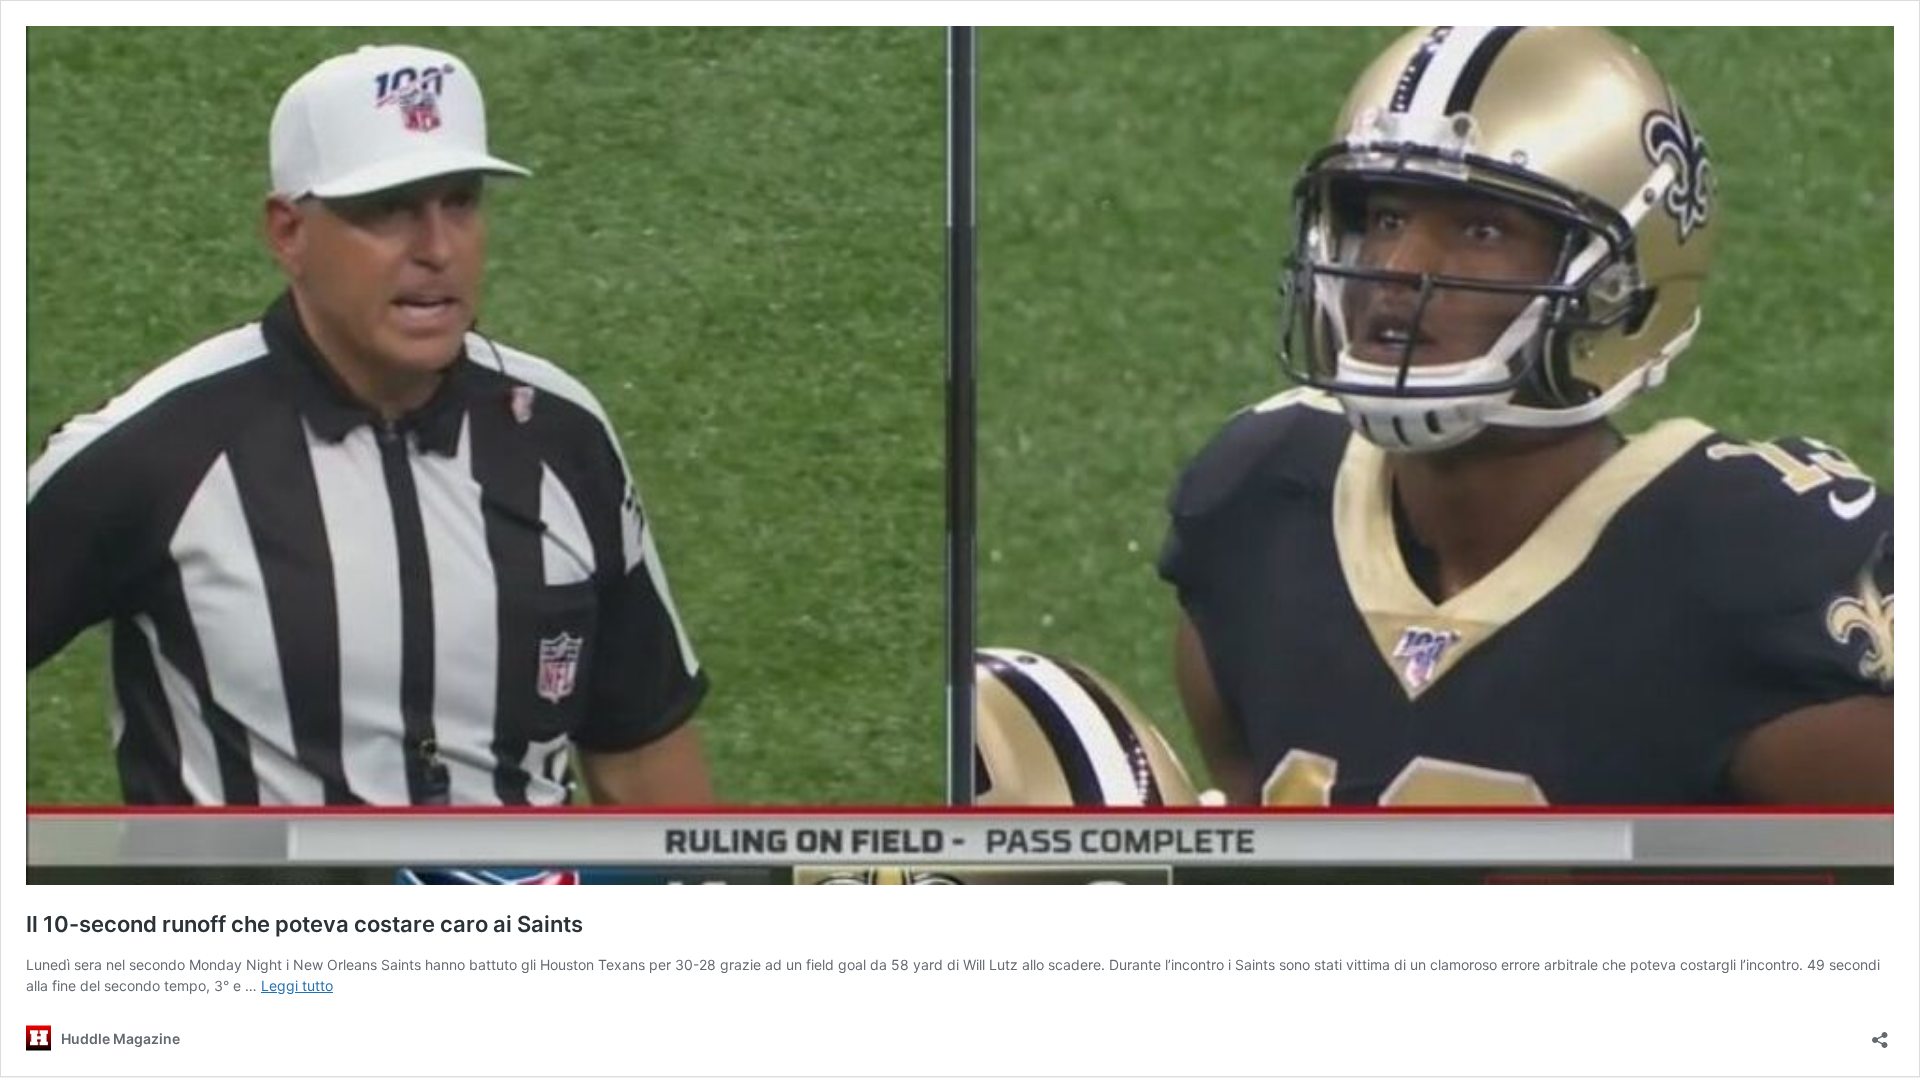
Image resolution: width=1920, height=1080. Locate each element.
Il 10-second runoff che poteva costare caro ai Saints (304, 924)
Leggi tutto (297, 985)
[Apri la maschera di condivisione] (1880, 1033)
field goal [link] (836, 964)
